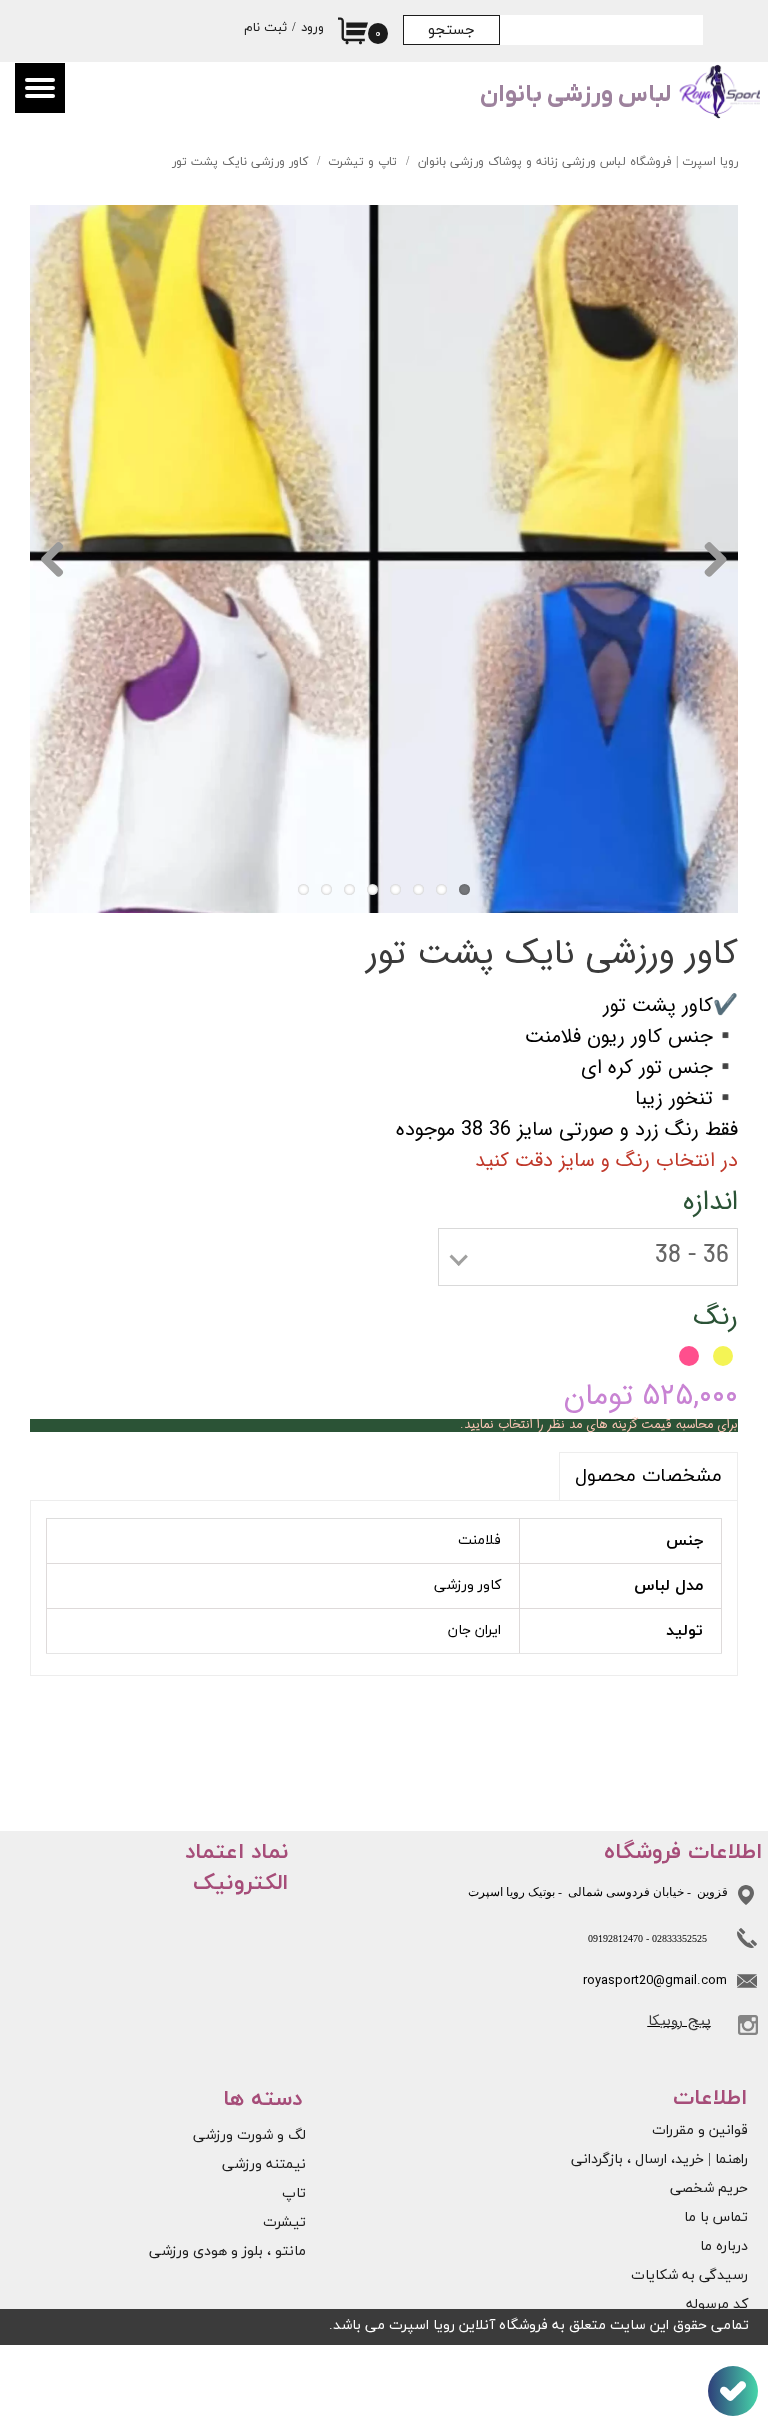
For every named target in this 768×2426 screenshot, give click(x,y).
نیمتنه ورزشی (264, 2164)
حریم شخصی (709, 2188)
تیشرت (284, 2222)
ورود (312, 28)
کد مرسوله (717, 2304)
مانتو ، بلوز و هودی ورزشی (227, 2251)
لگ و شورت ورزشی (249, 2135)
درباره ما (724, 2246)
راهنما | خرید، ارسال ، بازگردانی (674, 2159)
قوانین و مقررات (700, 2130)
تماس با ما (716, 2217)
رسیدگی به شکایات (689, 2275)
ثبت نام (265, 28)
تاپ (294, 2193)
